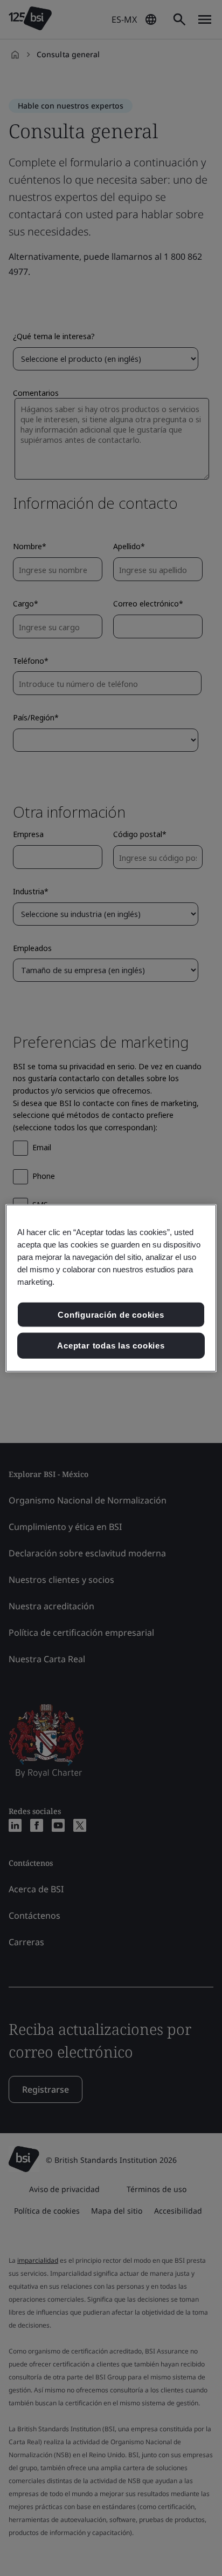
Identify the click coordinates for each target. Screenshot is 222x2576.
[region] (111, 1288)
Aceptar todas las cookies (111, 1346)
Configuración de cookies (111, 1314)
